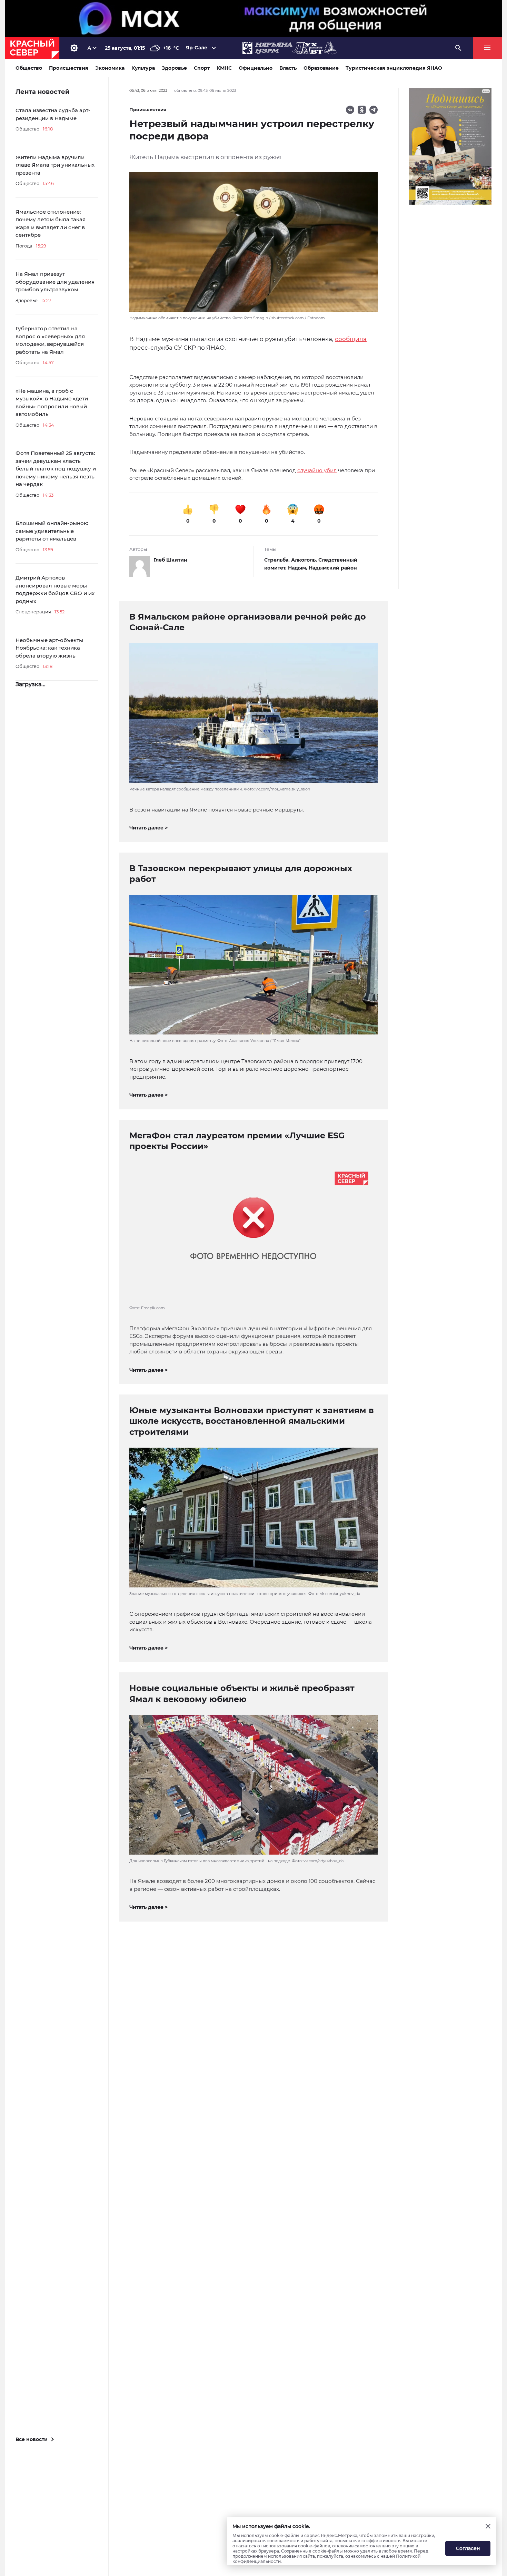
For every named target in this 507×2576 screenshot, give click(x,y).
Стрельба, (278, 560)
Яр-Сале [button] (197, 48)
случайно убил (317, 470)
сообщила (351, 339)
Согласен (468, 2548)
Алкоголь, (305, 560)
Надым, (298, 568)
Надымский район (333, 568)
